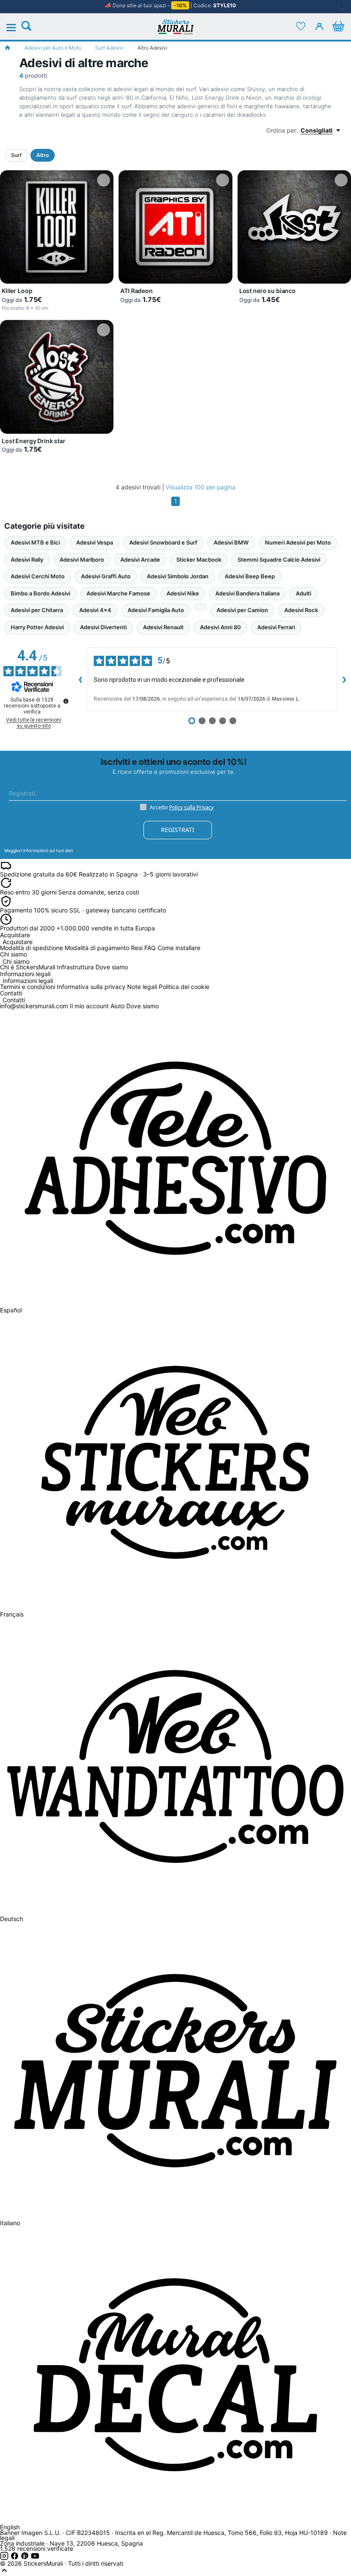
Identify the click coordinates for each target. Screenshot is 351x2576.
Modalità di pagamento (97, 948)
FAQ (150, 948)
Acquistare (18, 942)
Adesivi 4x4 (95, 610)
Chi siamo (16, 962)
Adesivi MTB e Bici (35, 542)
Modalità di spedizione (31, 948)
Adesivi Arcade (140, 560)
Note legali (142, 987)
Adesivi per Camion (242, 610)
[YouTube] (35, 2558)
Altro (43, 155)
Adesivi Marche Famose (118, 593)
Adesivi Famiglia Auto (156, 610)
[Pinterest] (26, 2558)
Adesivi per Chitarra (37, 610)
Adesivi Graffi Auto (106, 576)
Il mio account (89, 1006)
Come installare (179, 948)
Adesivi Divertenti (103, 627)
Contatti (14, 1000)
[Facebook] (15, 2558)
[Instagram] (5, 2558)
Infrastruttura (75, 967)
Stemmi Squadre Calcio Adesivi (279, 560)
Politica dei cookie (184, 987)
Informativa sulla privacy (91, 987)
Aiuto (117, 1006)
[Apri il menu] (16, 28)
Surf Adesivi (109, 48)
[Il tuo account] (319, 26)
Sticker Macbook (199, 560)
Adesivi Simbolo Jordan (178, 576)
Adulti (303, 593)
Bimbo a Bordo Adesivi (40, 593)
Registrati (178, 830)
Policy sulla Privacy (191, 807)
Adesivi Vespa (95, 542)
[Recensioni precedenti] (80, 679)
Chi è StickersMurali (28, 967)
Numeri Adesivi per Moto (298, 542)
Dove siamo (112, 967)
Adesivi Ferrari (276, 627)
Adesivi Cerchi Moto (38, 576)
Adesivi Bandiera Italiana (247, 593)
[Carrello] (338, 26)
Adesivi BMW (231, 542)
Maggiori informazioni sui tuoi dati (39, 850)
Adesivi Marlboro (82, 560)
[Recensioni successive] (344, 679)
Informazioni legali (28, 981)
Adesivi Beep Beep (250, 576)
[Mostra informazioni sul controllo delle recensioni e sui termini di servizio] (66, 701)
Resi (137, 948)
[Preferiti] (300, 26)
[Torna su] (4, 2572)
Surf (16, 155)
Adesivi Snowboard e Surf (163, 542)
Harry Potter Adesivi (37, 627)
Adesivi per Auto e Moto (53, 48)
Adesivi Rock (301, 610)
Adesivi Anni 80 (220, 627)
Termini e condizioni (28, 987)
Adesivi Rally (27, 560)
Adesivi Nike (183, 593)
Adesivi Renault (163, 627)
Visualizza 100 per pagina (201, 487)
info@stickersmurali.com (34, 1006)
